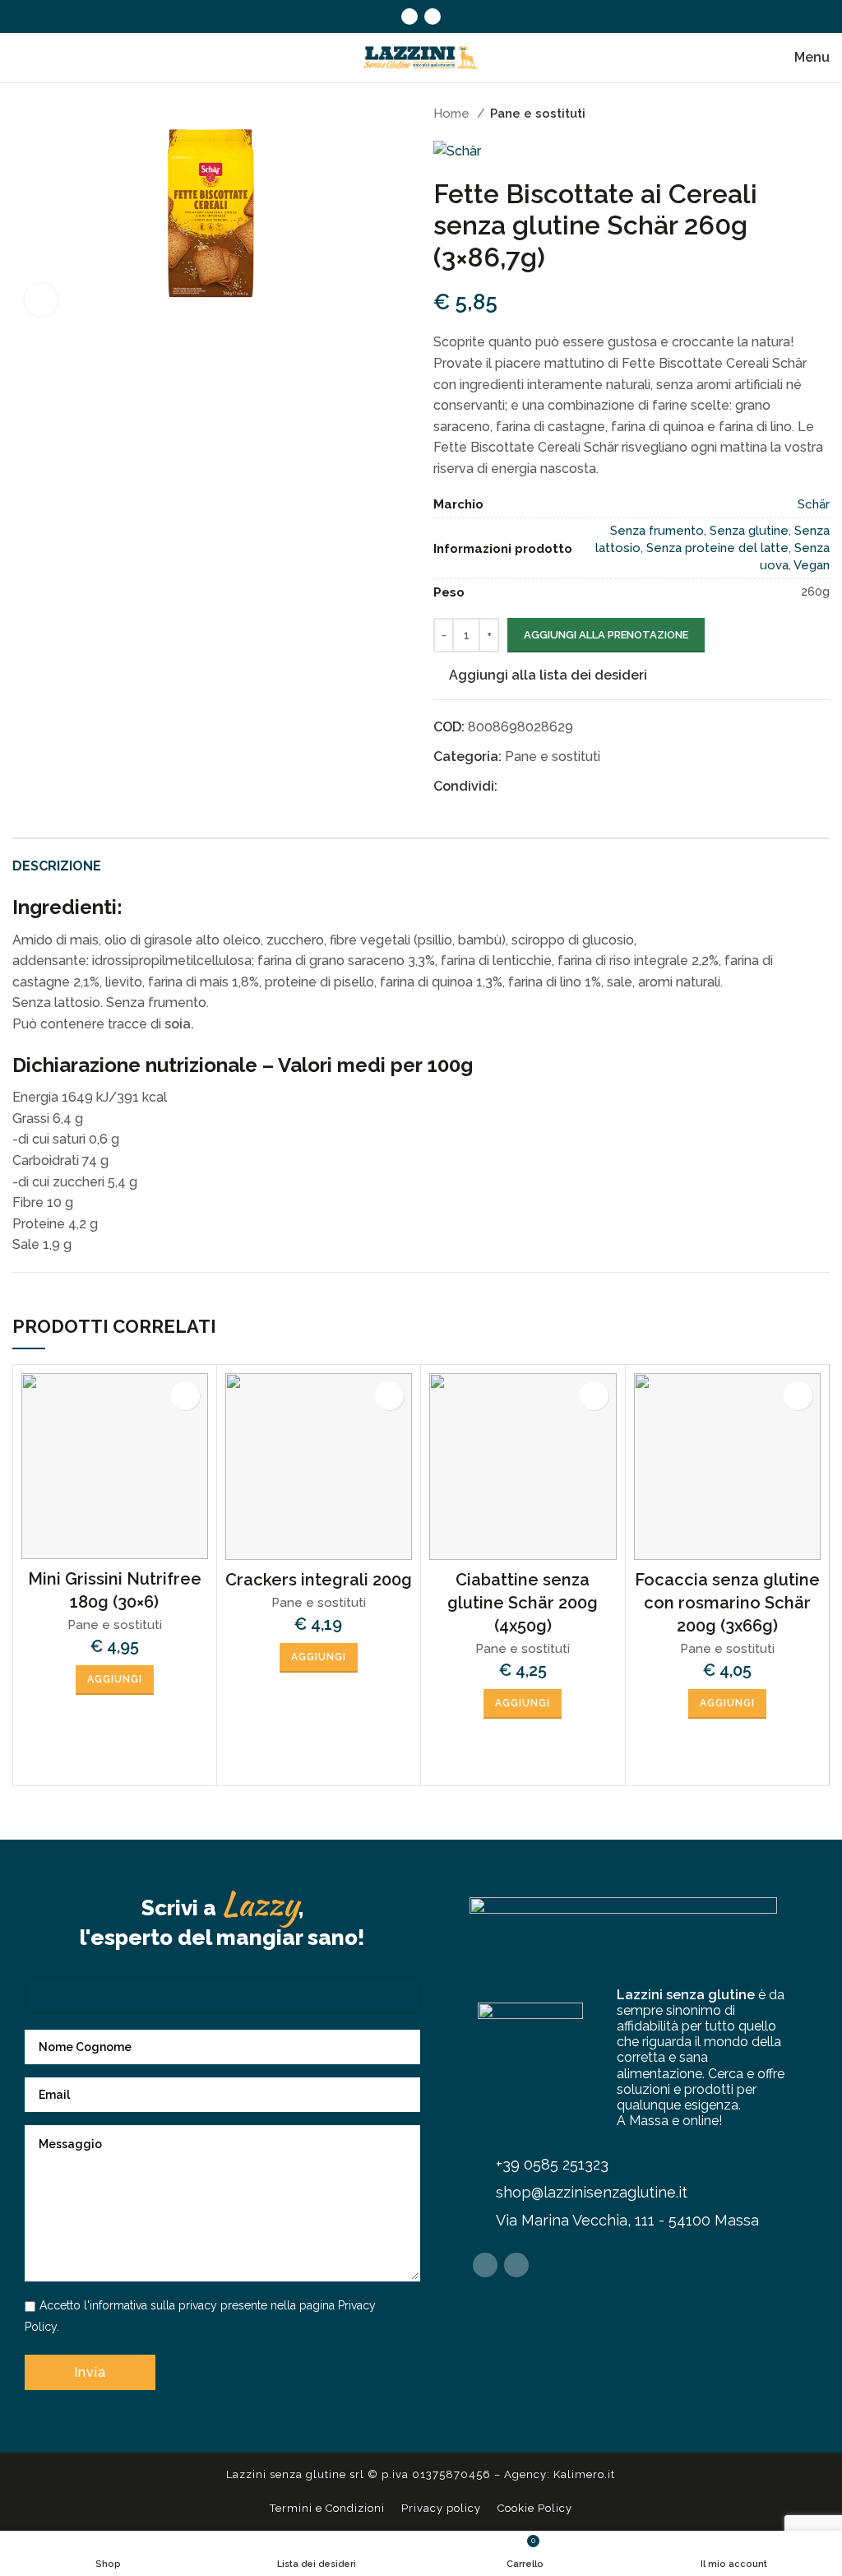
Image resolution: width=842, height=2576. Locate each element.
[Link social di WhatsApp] (587, 786)
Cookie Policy (535, 2508)
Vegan (812, 565)
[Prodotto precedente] (789, 114)
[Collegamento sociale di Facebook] (409, 16)
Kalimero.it (584, 2474)
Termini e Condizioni (327, 2508)
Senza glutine (749, 531)
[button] (115, 1680)
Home (453, 114)
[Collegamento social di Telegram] (606, 786)
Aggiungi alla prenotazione (606, 635)
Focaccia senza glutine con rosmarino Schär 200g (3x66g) (727, 1603)
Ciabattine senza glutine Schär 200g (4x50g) (523, 1603)
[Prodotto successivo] (821, 114)
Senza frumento (657, 531)
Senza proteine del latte (717, 548)
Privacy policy (441, 2508)
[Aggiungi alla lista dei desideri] (185, 1396)
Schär (814, 504)
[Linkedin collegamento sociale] (568, 786)
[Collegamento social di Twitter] (530, 786)
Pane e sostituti (538, 114)
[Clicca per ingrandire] (41, 299)
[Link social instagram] (433, 16)
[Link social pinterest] (549, 786)
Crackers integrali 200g (319, 1580)
